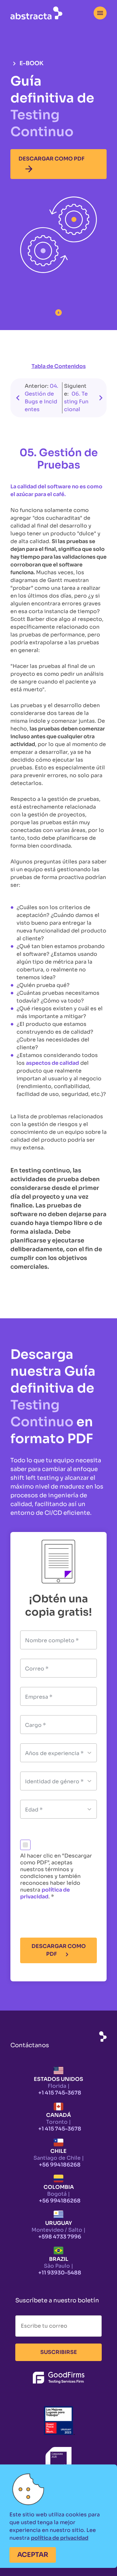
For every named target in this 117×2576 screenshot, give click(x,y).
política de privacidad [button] (60, 2538)
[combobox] (100, 13)
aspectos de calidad (52, 1063)
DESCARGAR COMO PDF (52, 165)
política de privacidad (45, 1893)
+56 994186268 (60, 2165)
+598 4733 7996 (60, 2237)
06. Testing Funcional (76, 402)
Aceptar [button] (33, 2555)
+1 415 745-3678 (60, 2093)
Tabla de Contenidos (59, 366)
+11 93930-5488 (60, 2273)
